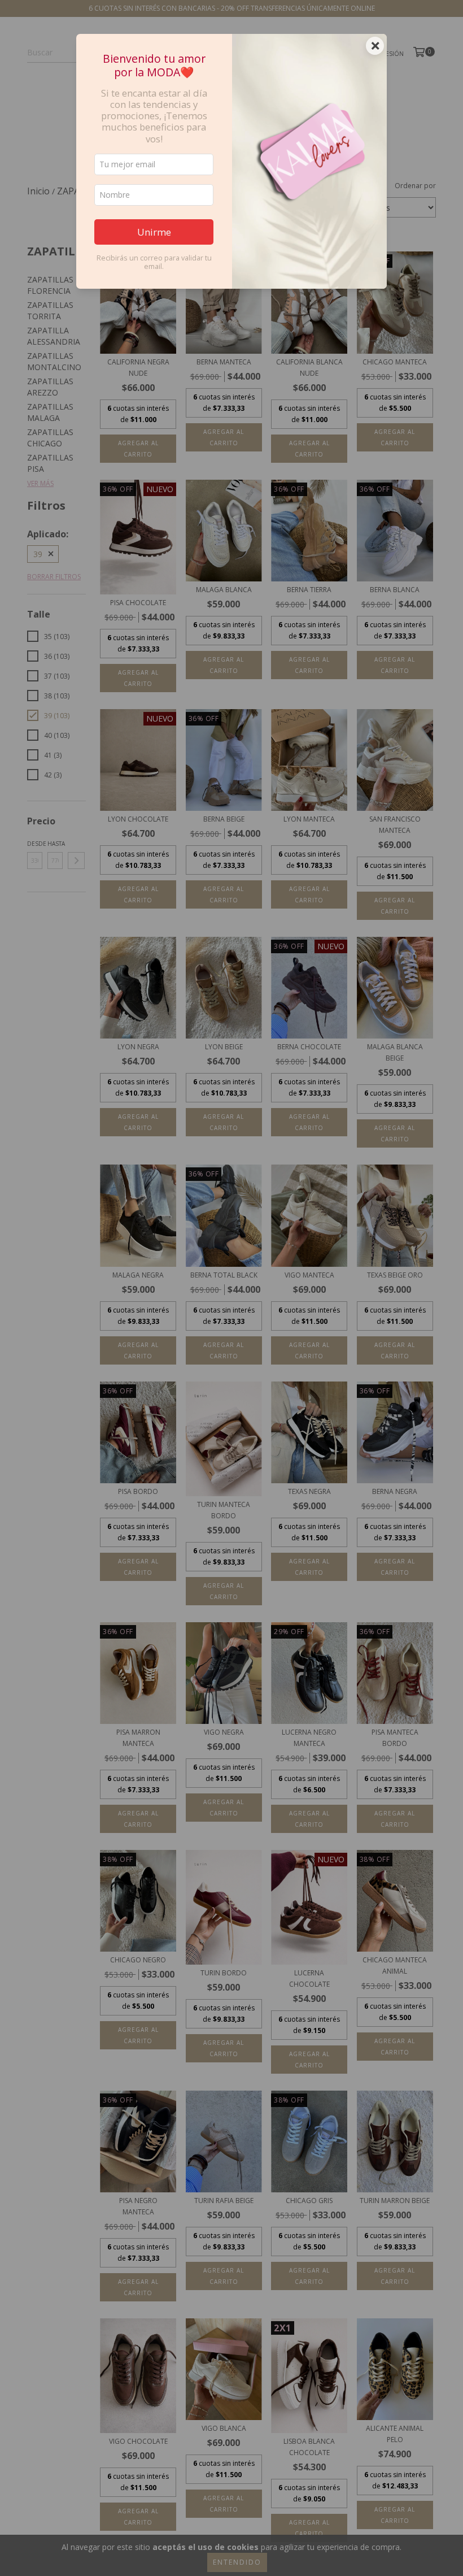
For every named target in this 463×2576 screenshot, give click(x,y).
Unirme (154, 232)
